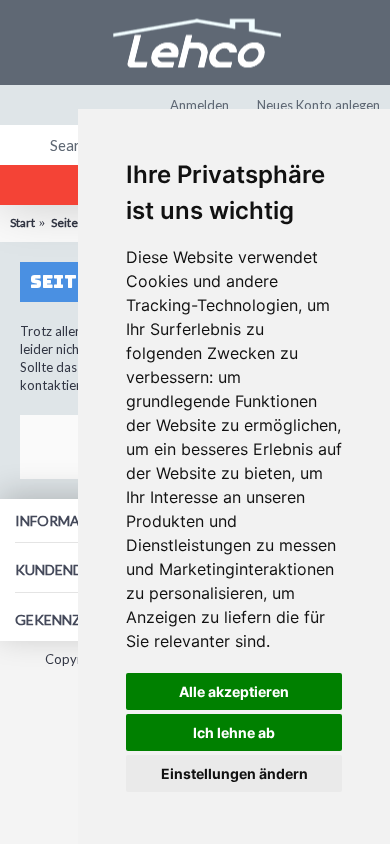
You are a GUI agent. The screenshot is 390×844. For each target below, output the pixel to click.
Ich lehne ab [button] (234, 732)
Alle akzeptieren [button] (234, 691)
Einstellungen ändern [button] (234, 773)
